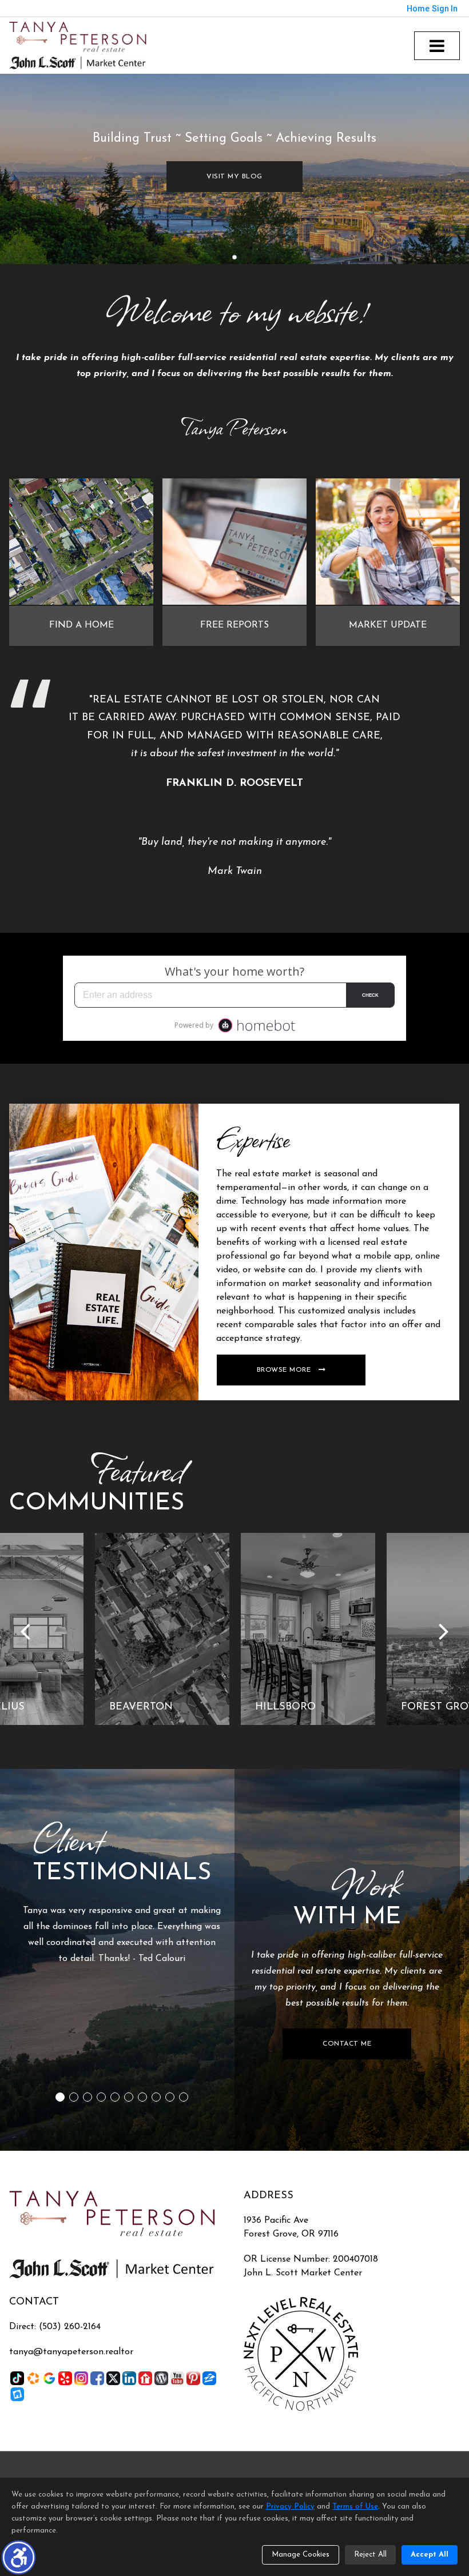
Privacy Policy (290, 2507)
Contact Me (347, 2044)
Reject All (370, 2555)
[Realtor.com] (145, 2378)
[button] (19, 2557)
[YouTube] (177, 2378)
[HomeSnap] (17, 2394)
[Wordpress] (161, 2378)
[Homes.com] (33, 2378)
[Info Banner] (104, 1252)
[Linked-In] (129, 2378)
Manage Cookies (301, 2555)
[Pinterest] (193, 2378)
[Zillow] (209, 2378)
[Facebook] (97, 2378)
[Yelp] (65, 2378)
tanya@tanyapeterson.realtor (71, 2352)
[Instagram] (81, 2378)
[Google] (49, 2378)
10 (184, 2097)
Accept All (430, 2555)
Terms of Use (355, 2507)
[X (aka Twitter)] (113, 2378)
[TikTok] (17, 2378)
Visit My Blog (234, 177)
